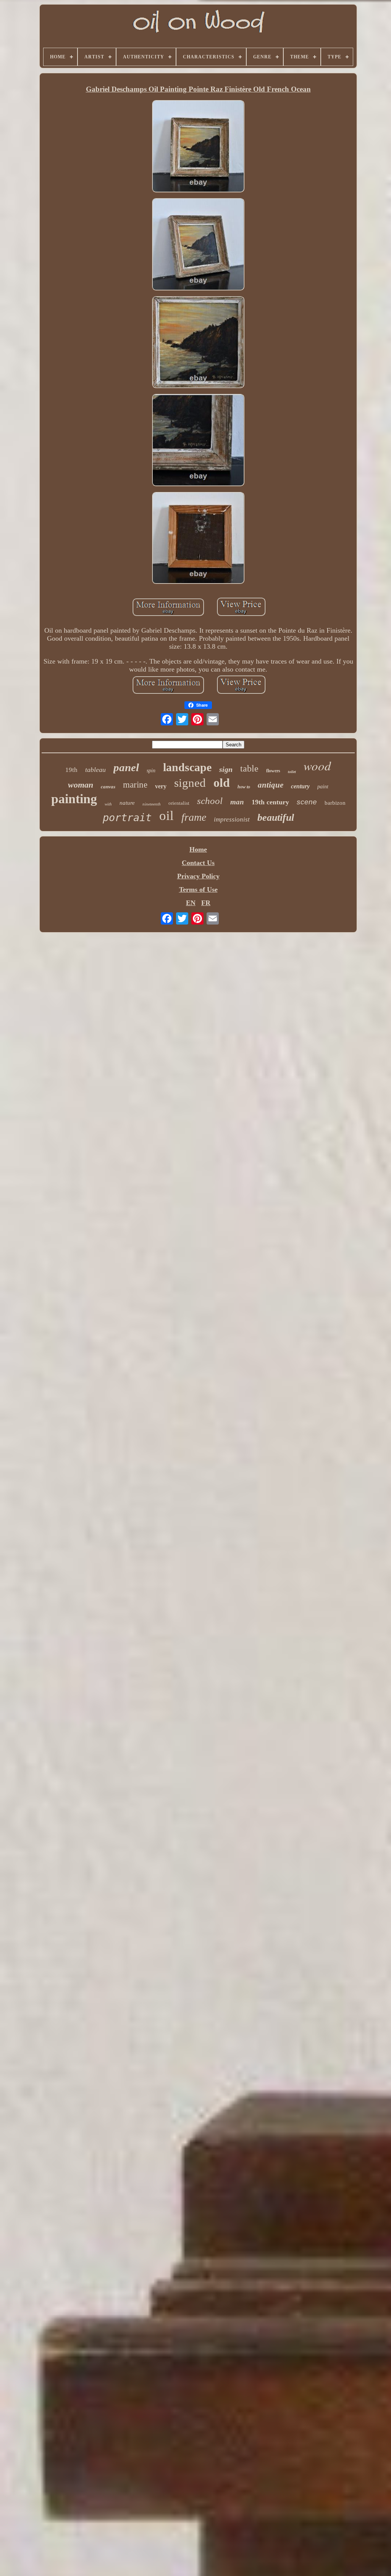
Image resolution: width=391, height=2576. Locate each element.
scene (307, 802)
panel (126, 767)
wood (317, 765)
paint (323, 787)
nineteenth (152, 804)
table (249, 768)
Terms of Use (198, 889)
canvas (108, 787)
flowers (273, 771)
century (300, 786)
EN (191, 903)
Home (198, 849)
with (108, 804)
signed (190, 783)
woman (81, 785)
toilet (292, 772)
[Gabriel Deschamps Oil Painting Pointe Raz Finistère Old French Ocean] (198, 147)
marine (135, 785)
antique (271, 785)
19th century (270, 802)
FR (206, 903)
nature (127, 803)
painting (74, 799)
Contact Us (198, 863)
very (161, 786)
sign (226, 769)
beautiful (276, 818)
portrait (127, 818)
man (237, 802)
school (210, 801)
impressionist (232, 819)
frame (194, 817)
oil (166, 816)
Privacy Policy (198, 876)
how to (244, 787)
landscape (187, 767)
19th (71, 770)
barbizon (335, 803)
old (222, 783)
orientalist (179, 803)
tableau (95, 770)
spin (151, 771)
